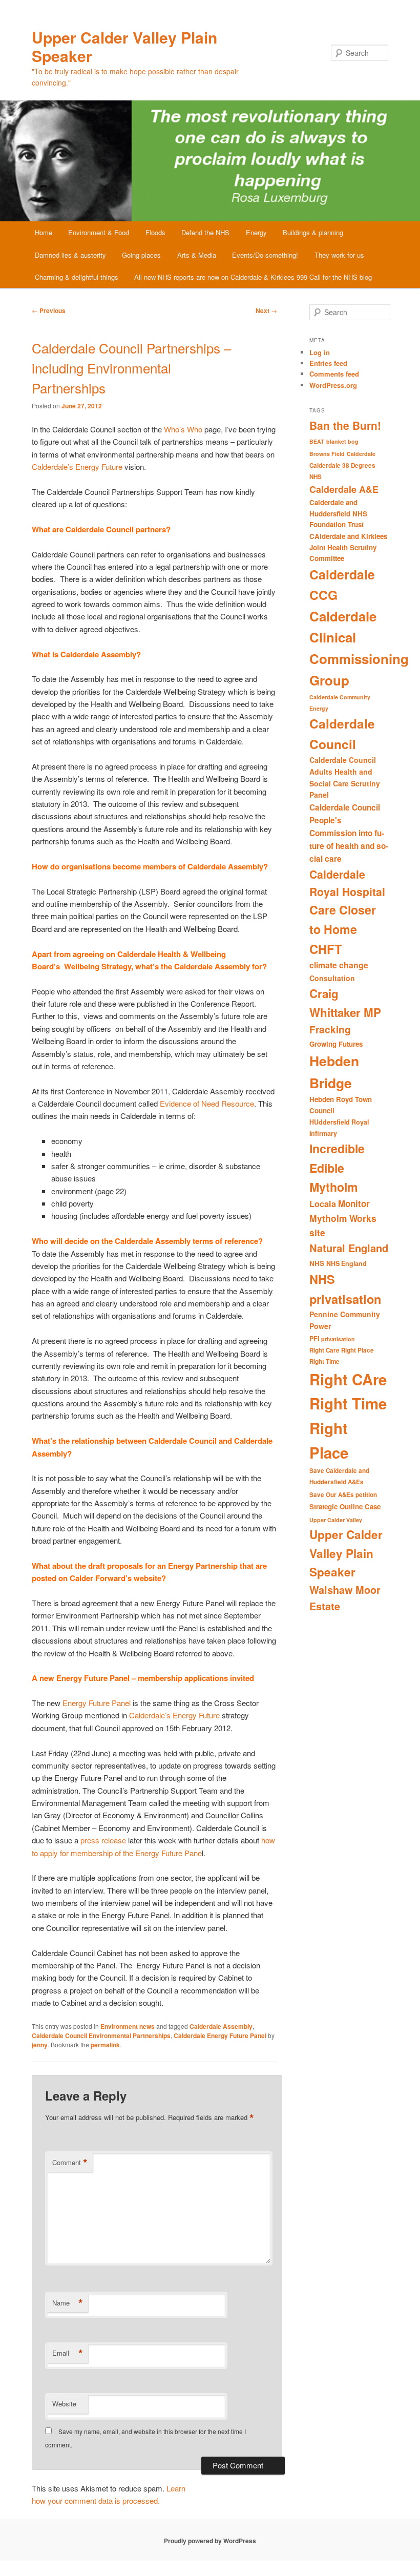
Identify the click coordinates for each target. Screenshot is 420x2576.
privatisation (338, 1339)
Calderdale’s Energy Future (77, 466)
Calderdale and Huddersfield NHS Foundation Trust (338, 513)
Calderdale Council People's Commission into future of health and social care (349, 833)
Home (44, 232)
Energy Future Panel (97, 1703)
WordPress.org (333, 385)
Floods (155, 232)
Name (68, 2303)
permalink (105, 2045)
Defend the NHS (205, 232)
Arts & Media (197, 255)
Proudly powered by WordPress (210, 2541)
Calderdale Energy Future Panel (220, 2035)
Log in (320, 352)
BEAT (317, 441)
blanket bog (342, 441)
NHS (317, 1263)
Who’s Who (183, 429)
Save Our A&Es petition (343, 1495)
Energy (256, 232)
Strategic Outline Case (345, 1507)
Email (68, 2353)
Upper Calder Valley (336, 1520)
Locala (323, 1204)
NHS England (346, 1263)
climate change (339, 965)
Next (266, 310)
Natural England (349, 1248)
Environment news (128, 2026)
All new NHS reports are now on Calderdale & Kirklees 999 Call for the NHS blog (253, 277)
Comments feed (334, 374)
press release (103, 1840)
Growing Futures (336, 1044)
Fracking (330, 1030)
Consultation (332, 978)
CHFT (326, 949)
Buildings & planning (313, 232)
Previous (49, 310)
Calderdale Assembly (221, 2026)
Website (64, 2404)
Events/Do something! (265, 255)
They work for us (339, 255)
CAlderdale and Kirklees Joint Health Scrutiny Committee (348, 547)
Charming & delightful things (77, 277)
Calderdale (361, 454)
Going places (141, 255)
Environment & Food (99, 232)
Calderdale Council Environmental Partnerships (101, 2035)
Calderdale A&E (344, 489)
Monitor (354, 1203)
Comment (70, 2163)
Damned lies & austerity (70, 255)
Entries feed (328, 363)
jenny (40, 2045)
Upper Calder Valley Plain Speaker (124, 46)
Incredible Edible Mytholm (337, 1168)
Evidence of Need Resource (207, 1103)
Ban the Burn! (345, 425)
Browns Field (327, 454)
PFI (314, 1339)
